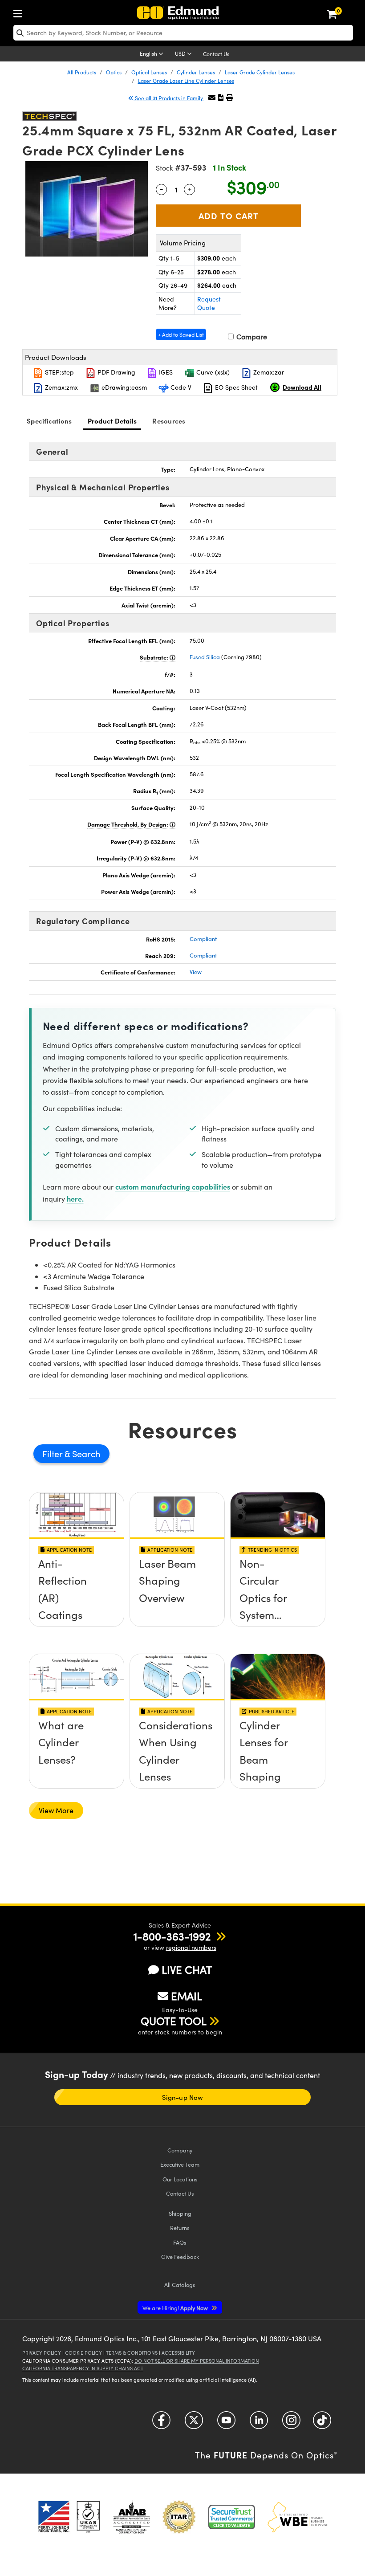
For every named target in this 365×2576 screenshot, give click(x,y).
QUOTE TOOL (174, 2021)
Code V (180, 387)
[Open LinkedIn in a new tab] (259, 2423)
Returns (180, 2228)
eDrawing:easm (123, 387)
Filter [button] (53, 1453)
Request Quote (209, 304)
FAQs (180, 2242)
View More (56, 1810)
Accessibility (178, 2353)
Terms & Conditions (132, 2353)
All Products (82, 72)
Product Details (112, 421)
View (196, 972)
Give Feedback (180, 2256)
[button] (221, 97)
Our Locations (180, 2179)
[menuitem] (20, 12)
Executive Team (180, 2164)
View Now (77, 1595)
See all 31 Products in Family (169, 98)
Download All (302, 387)
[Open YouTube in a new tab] (226, 2423)
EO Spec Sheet (235, 387)
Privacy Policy (42, 2353)
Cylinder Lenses (196, 72)
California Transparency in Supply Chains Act (83, 2368)
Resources (169, 421)
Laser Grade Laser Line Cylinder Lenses (186, 81)
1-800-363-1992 (172, 1936)
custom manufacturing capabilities (173, 1186)
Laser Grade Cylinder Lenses (260, 72)
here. (75, 1198)
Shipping (180, 2213)
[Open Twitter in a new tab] (194, 2423)
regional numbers (191, 1947)
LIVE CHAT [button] (187, 1970)
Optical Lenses (149, 72)
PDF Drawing (116, 372)
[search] (183, 33)
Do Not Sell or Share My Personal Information (197, 2361)
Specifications (49, 421)
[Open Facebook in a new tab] (161, 2423)
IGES (165, 372)
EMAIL (187, 1996)
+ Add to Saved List (181, 334)
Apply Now (176, 2308)
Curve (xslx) (212, 372)
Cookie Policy (83, 2353)
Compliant (203, 939)
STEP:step (59, 372)
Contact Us (216, 54)
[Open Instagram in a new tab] (291, 2423)
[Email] (212, 97)
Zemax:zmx (61, 387)
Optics (114, 72)
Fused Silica (205, 657)
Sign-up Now (182, 2097)
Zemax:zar (268, 372)
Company (180, 2150)
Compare (251, 336)
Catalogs (180, 2285)
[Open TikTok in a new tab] (322, 2423)
